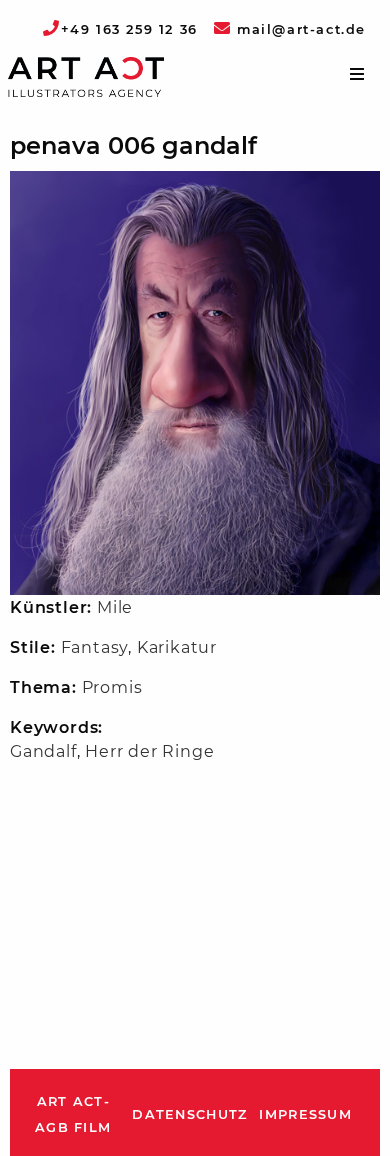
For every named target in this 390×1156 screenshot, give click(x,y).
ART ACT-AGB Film (73, 1114)
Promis (112, 687)
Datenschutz (189, 1114)
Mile (115, 607)
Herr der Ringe (149, 751)
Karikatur (177, 647)
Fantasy (95, 647)
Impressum (305, 1114)
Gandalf (43, 751)
